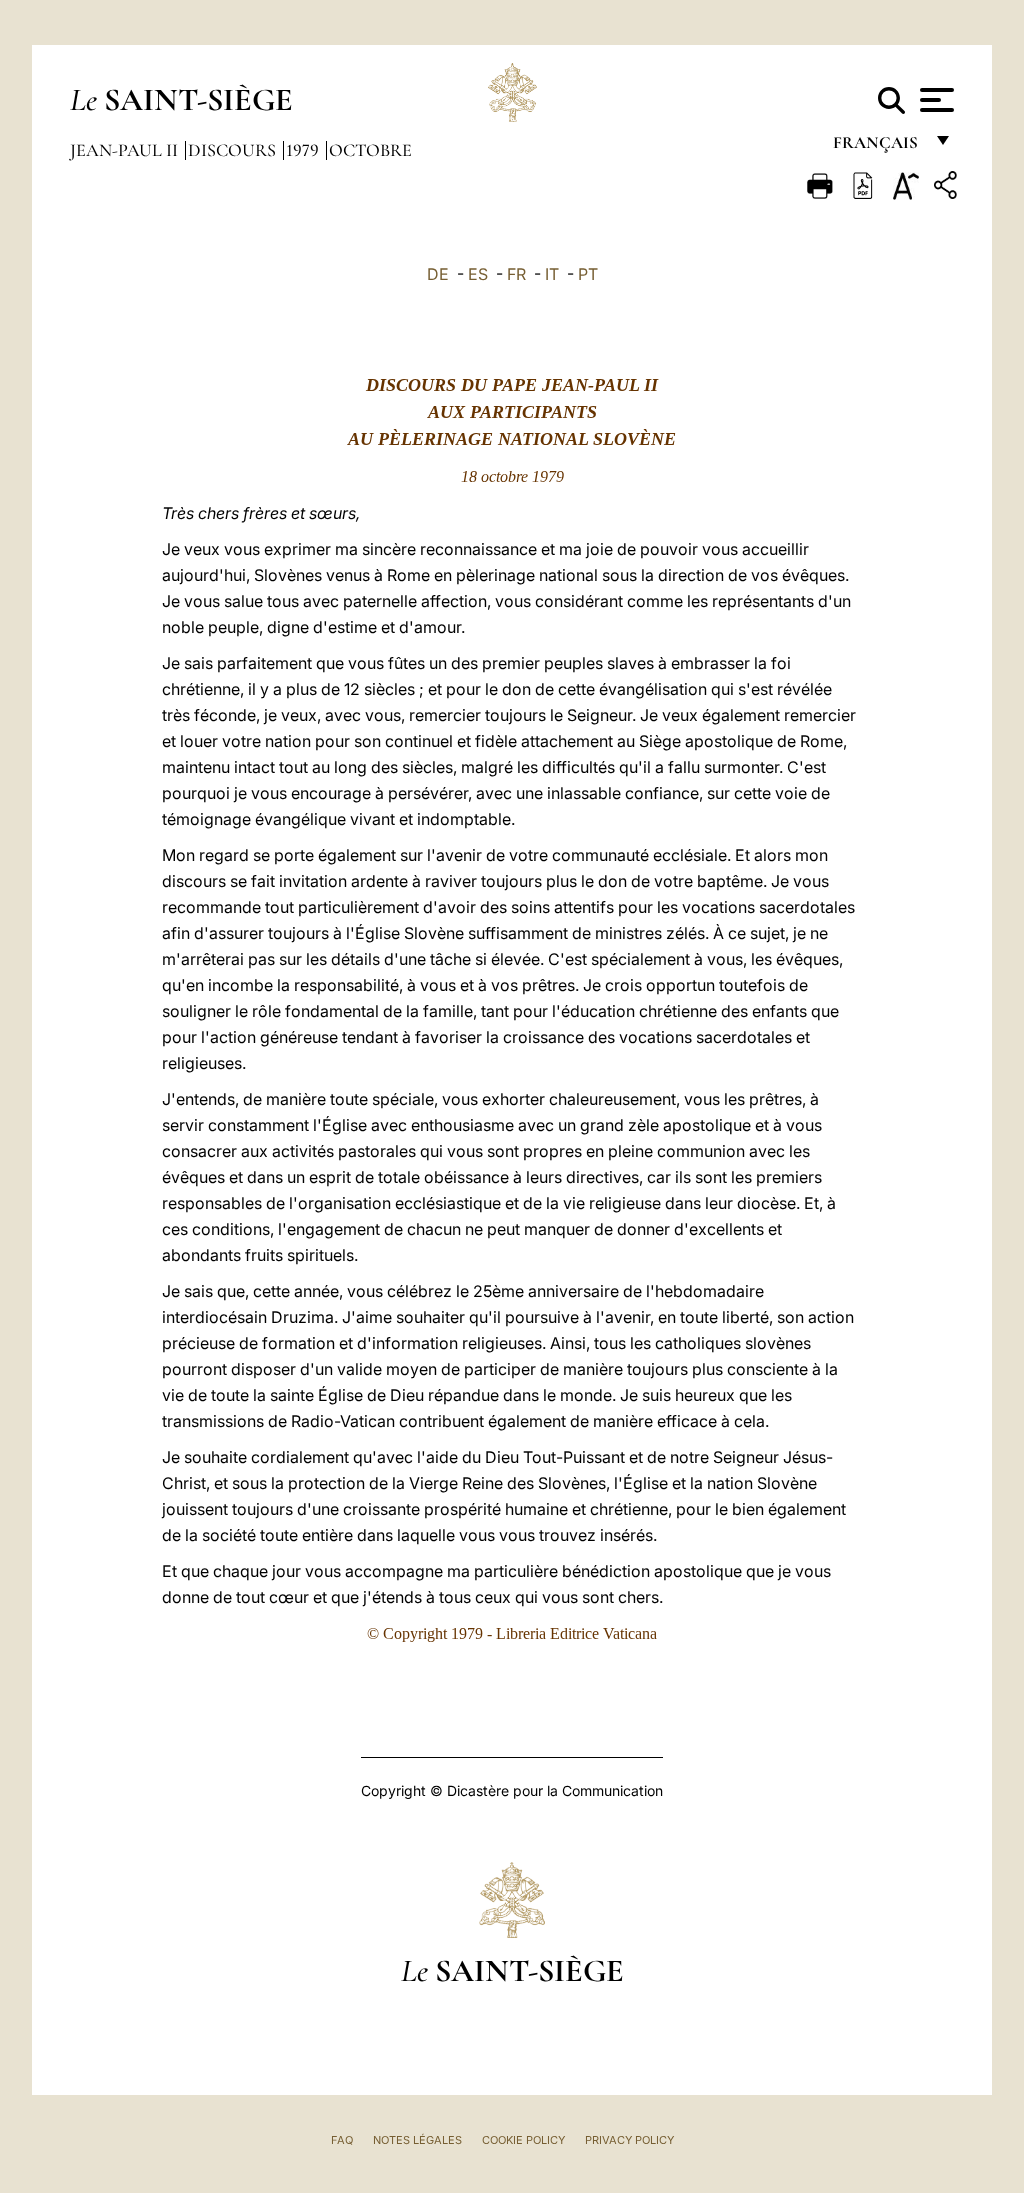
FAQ (342, 2140)
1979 (304, 150)
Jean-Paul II (126, 150)
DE (438, 274)
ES (478, 274)
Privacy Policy (629, 2140)
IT (552, 274)
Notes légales (417, 2140)
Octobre (370, 150)
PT (588, 274)
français (877, 147)
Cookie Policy (523, 2140)
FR (516, 274)
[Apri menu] (934, 100)
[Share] (948, 188)
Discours (234, 150)
